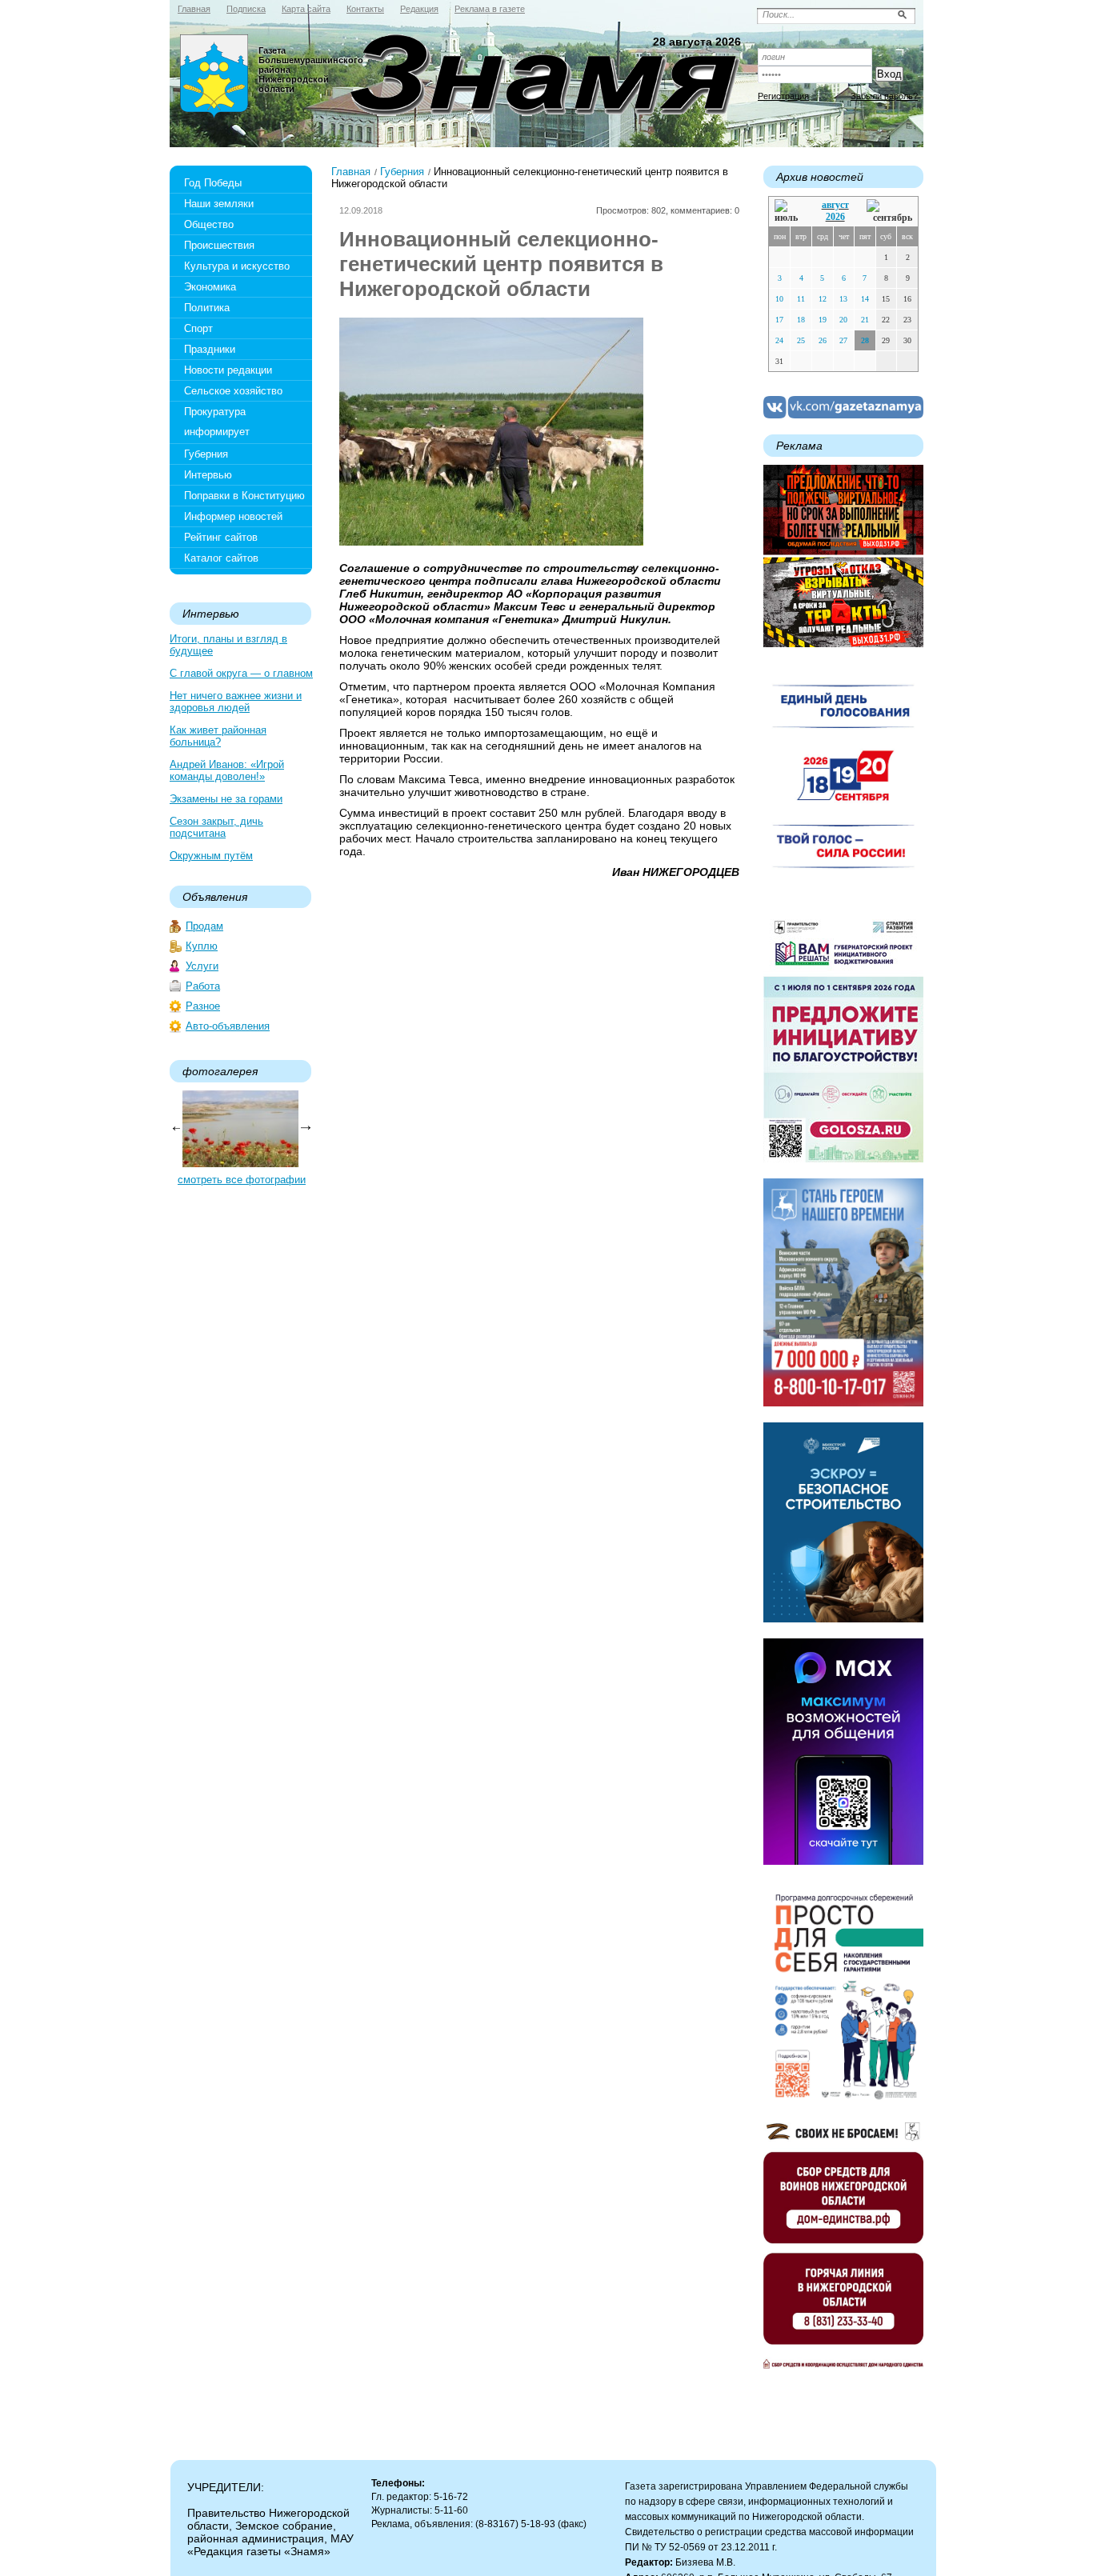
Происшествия (219, 245)
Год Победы (213, 183)
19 (823, 320)
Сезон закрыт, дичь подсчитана (216, 827)
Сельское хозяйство (233, 391)
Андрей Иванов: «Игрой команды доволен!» (227, 770)
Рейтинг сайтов (221, 537)
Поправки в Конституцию (244, 496)
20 (843, 320)
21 (865, 320)
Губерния (206, 454)
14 (865, 299)
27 (843, 340)
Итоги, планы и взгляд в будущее (228, 645)
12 (823, 299)
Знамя (214, 77)
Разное (203, 1006)
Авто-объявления (228, 1026)
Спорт (198, 328)
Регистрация (783, 96)
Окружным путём (211, 856)
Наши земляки (219, 204)
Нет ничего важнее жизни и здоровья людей (236, 702)
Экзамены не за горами (226, 799)
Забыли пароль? (884, 96)
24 (779, 340)
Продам (204, 926)
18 (801, 320)
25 (801, 340)
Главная (351, 172)
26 (823, 340)
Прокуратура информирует (217, 422)
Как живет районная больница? (218, 736)
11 (801, 299)
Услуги (202, 966)
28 (865, 340)
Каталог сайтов (221, 558)
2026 (835, 217)
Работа (203, 986)
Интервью (208, 475)
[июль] (789, 212)
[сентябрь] (889, 212)
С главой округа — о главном (241, 673)
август (835, 205)
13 (843, 299)
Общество (209, 224)
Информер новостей (233, 516)
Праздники (210, 349)
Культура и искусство (237, 266)
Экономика (210, 287)
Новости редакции (228, 370)
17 (779, 320)
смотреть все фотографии (242, 1180)
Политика (207, 308)
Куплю (202, 946)
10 (779, 299)
